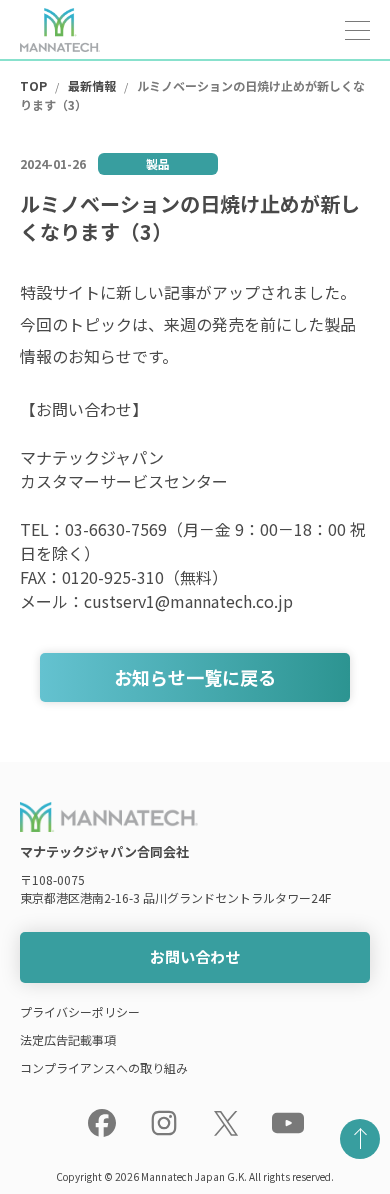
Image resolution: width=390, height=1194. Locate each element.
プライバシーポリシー (80, 1011)
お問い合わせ (195, 956)
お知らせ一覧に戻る (195, 677)
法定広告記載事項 (68, 1039)
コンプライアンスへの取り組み (104, 1067)
